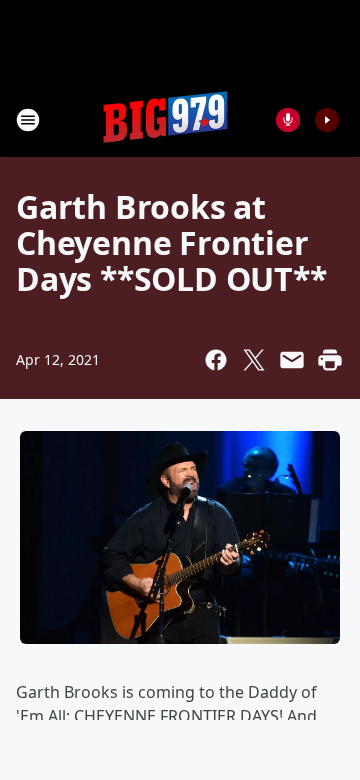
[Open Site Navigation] (28, 120)
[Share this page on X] (254, 360)
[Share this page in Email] (292, 360)
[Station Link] (166, 119)
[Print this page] (330, 360)
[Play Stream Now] (327, 120)
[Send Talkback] (288, 120)
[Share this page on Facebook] (216, 360)
